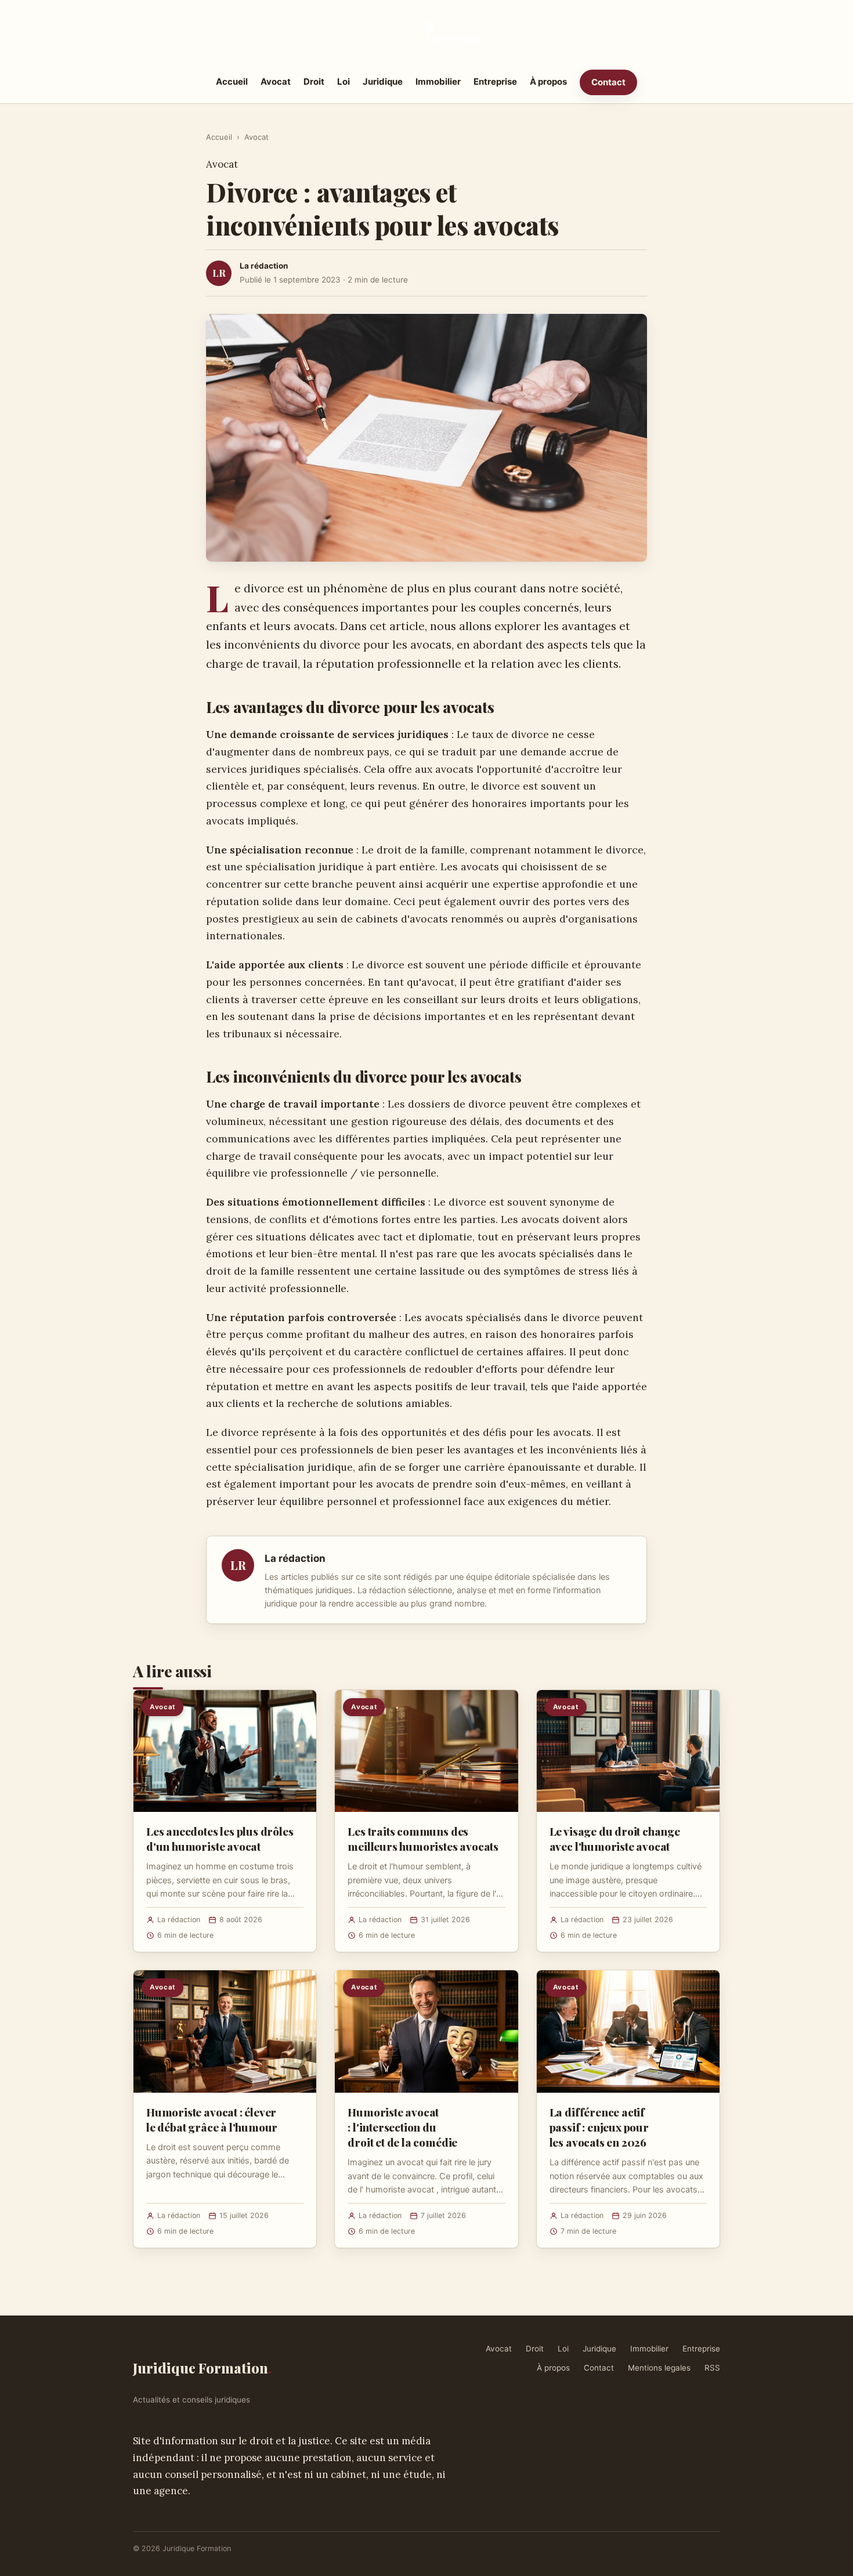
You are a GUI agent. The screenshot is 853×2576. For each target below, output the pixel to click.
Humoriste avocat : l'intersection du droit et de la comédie (402, 2127)
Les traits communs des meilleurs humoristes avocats (423, 1839)
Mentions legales (659, 2368)
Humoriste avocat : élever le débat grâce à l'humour (212, 2119)
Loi (344, 82)
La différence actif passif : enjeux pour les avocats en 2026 (599, 2127)
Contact (608, 82)
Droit (314, 82)
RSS (712, 2368)
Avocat (276, 82)
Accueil (232, 82)
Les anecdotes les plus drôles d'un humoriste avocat (220, 1839)
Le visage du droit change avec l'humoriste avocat (615, 1839)
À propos (548, 82)
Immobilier (438, 82)
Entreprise (495, 82)
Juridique (383, 82)
